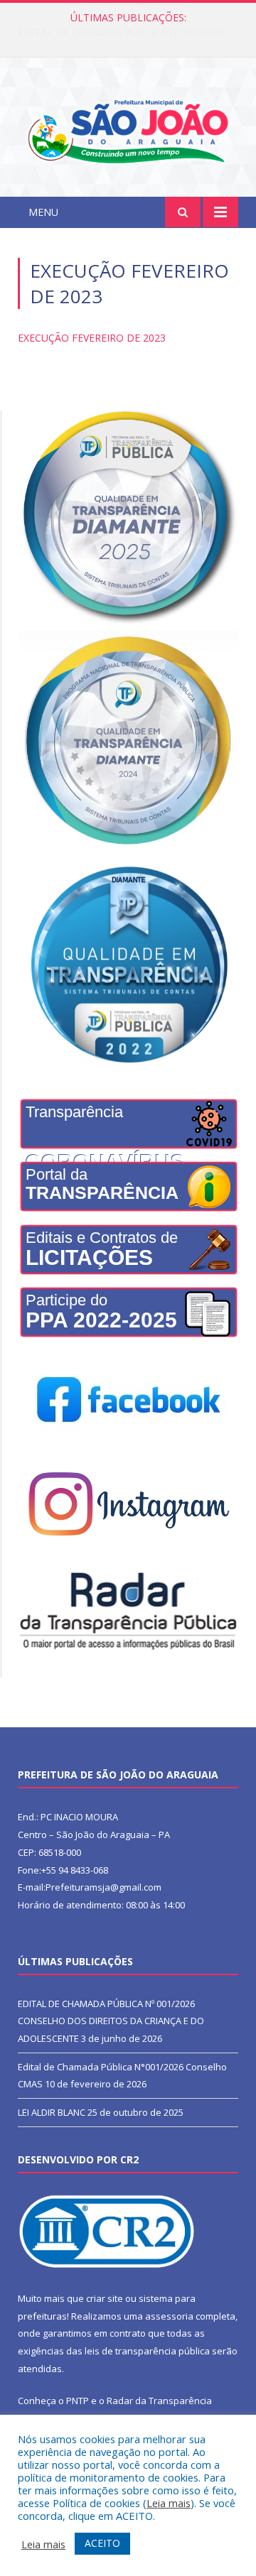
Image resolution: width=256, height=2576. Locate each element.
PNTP (78, 2401)
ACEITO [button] (102, 2543)
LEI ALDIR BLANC (52, 2112)
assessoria (169, 2316)
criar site (105, 2298)
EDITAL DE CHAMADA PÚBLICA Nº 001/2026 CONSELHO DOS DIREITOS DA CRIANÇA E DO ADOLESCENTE (111, 2021)
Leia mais (169, 2503)
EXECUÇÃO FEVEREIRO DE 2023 (92, 338)
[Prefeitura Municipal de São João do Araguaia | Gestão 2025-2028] (128, 130)
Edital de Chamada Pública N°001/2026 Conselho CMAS (132, 33)
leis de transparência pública (147, 2351)
